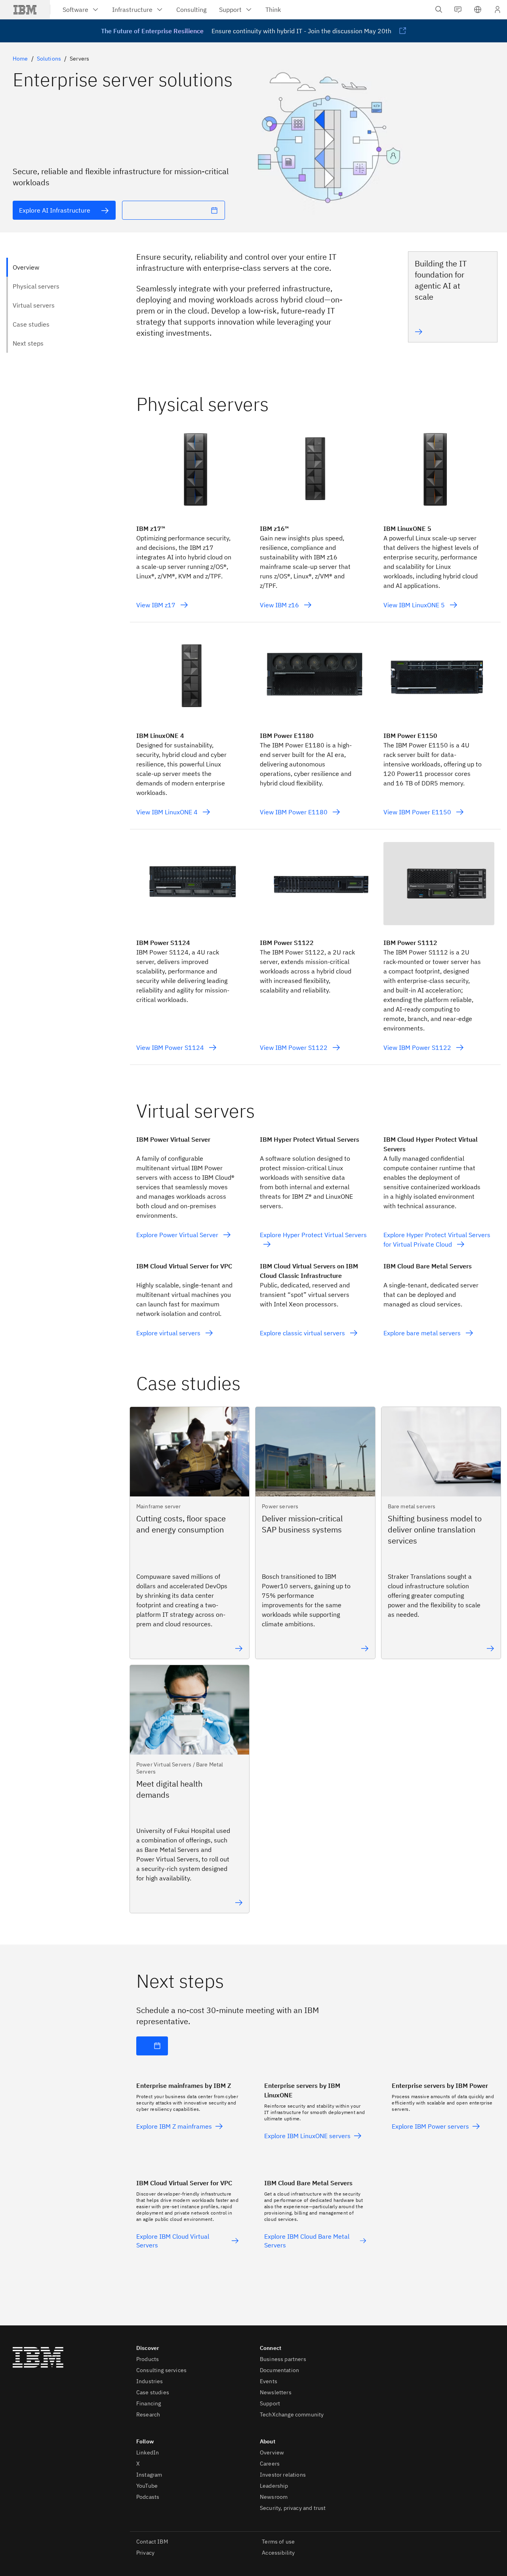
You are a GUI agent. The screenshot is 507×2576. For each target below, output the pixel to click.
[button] (478, 10)
